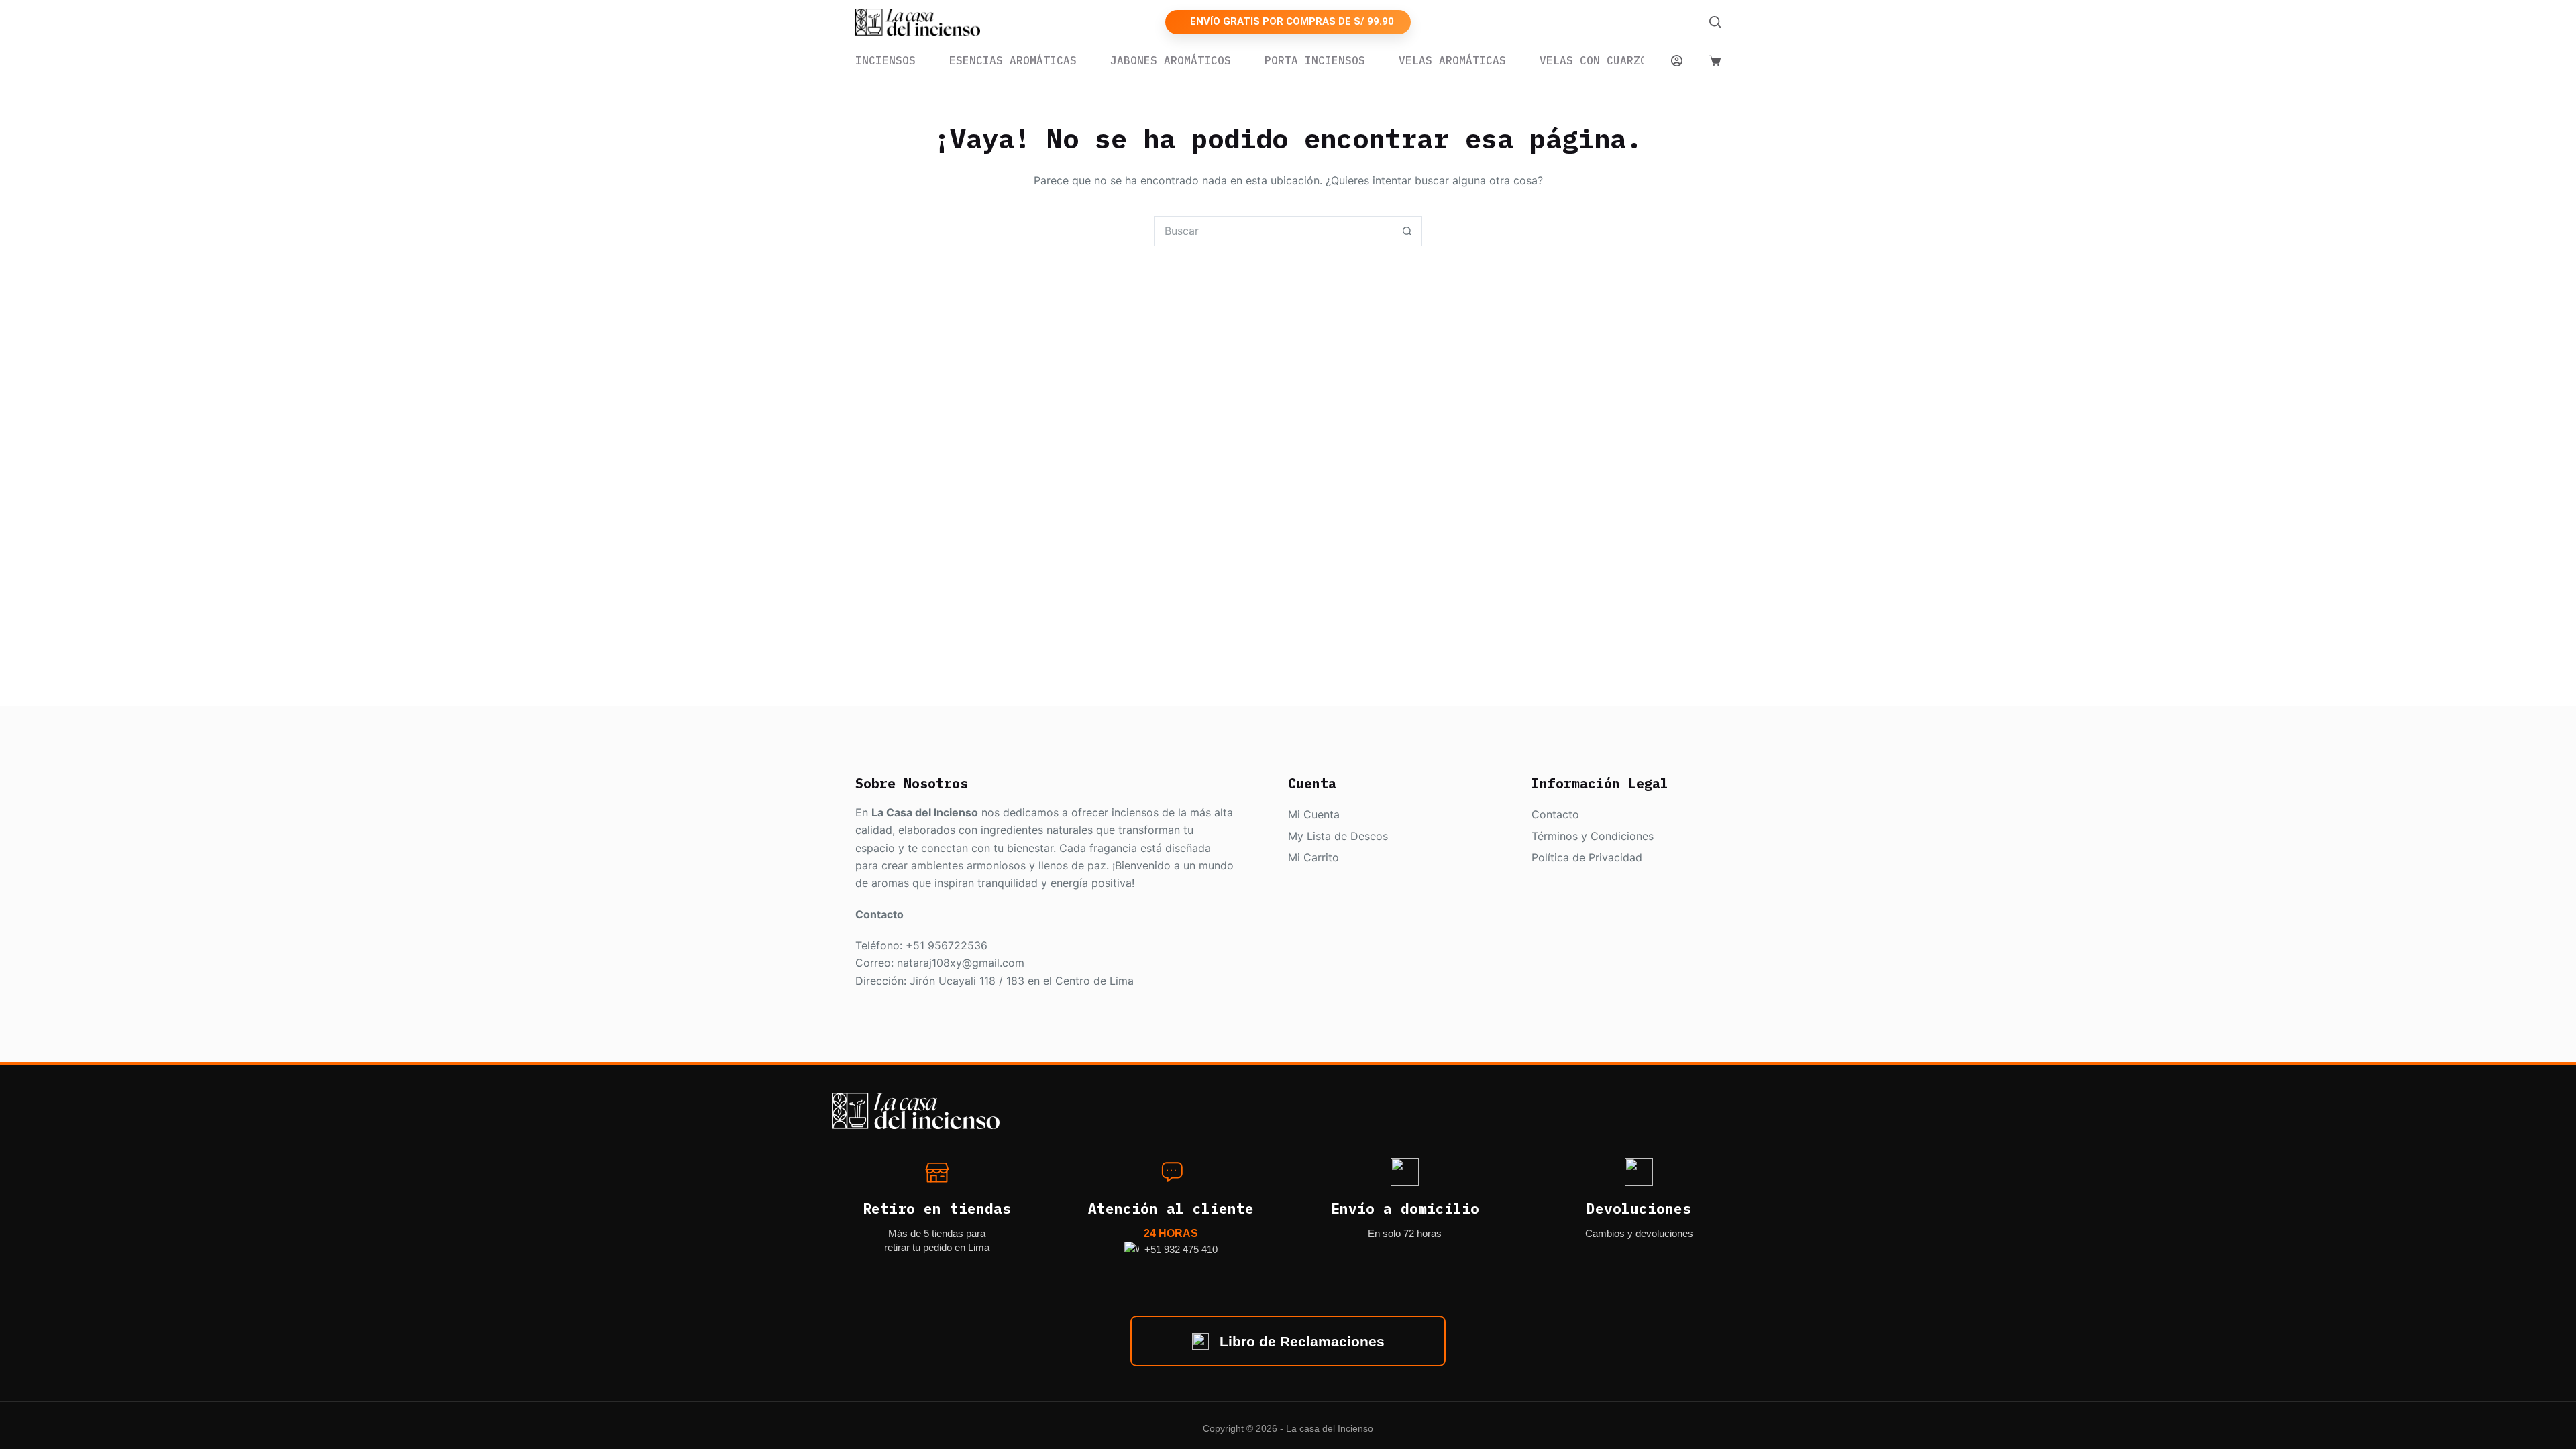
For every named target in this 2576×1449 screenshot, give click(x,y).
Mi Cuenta (1314, 814)
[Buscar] (1715, 22)
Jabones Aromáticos (1171, 61)
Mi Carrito (1313, 857)
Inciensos (885, 61)
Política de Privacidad (1587, 857)
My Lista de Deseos (1338, 836)
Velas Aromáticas (1452, 61)
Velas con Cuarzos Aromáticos (1633, 61)
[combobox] (1274, 231)
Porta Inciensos (1315, 61)
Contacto (1555, 814)
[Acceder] (1677, 61)
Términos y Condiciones (1593, 836)
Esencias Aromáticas (1013, 61)
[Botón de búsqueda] (1407, 231)
